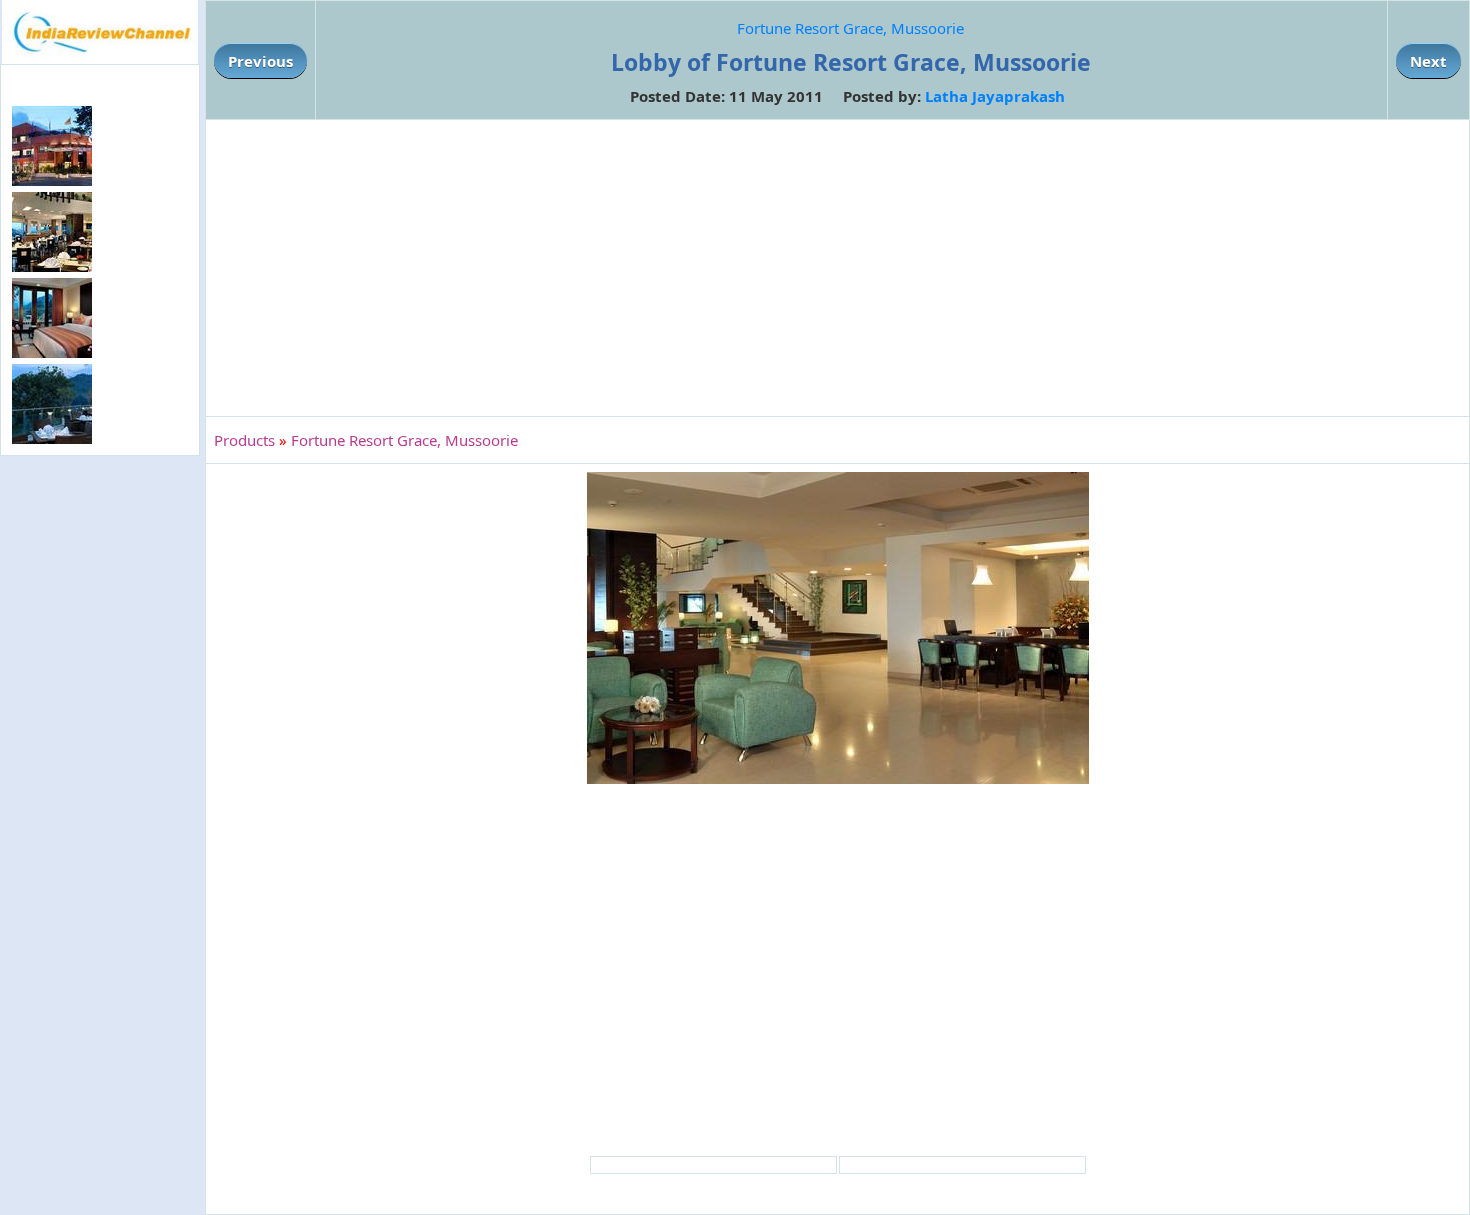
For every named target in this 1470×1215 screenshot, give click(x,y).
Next (1428, 61)
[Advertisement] (100, 786)
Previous (260, 61)
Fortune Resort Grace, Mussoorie (850, 28)
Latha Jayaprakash (995, 96)
